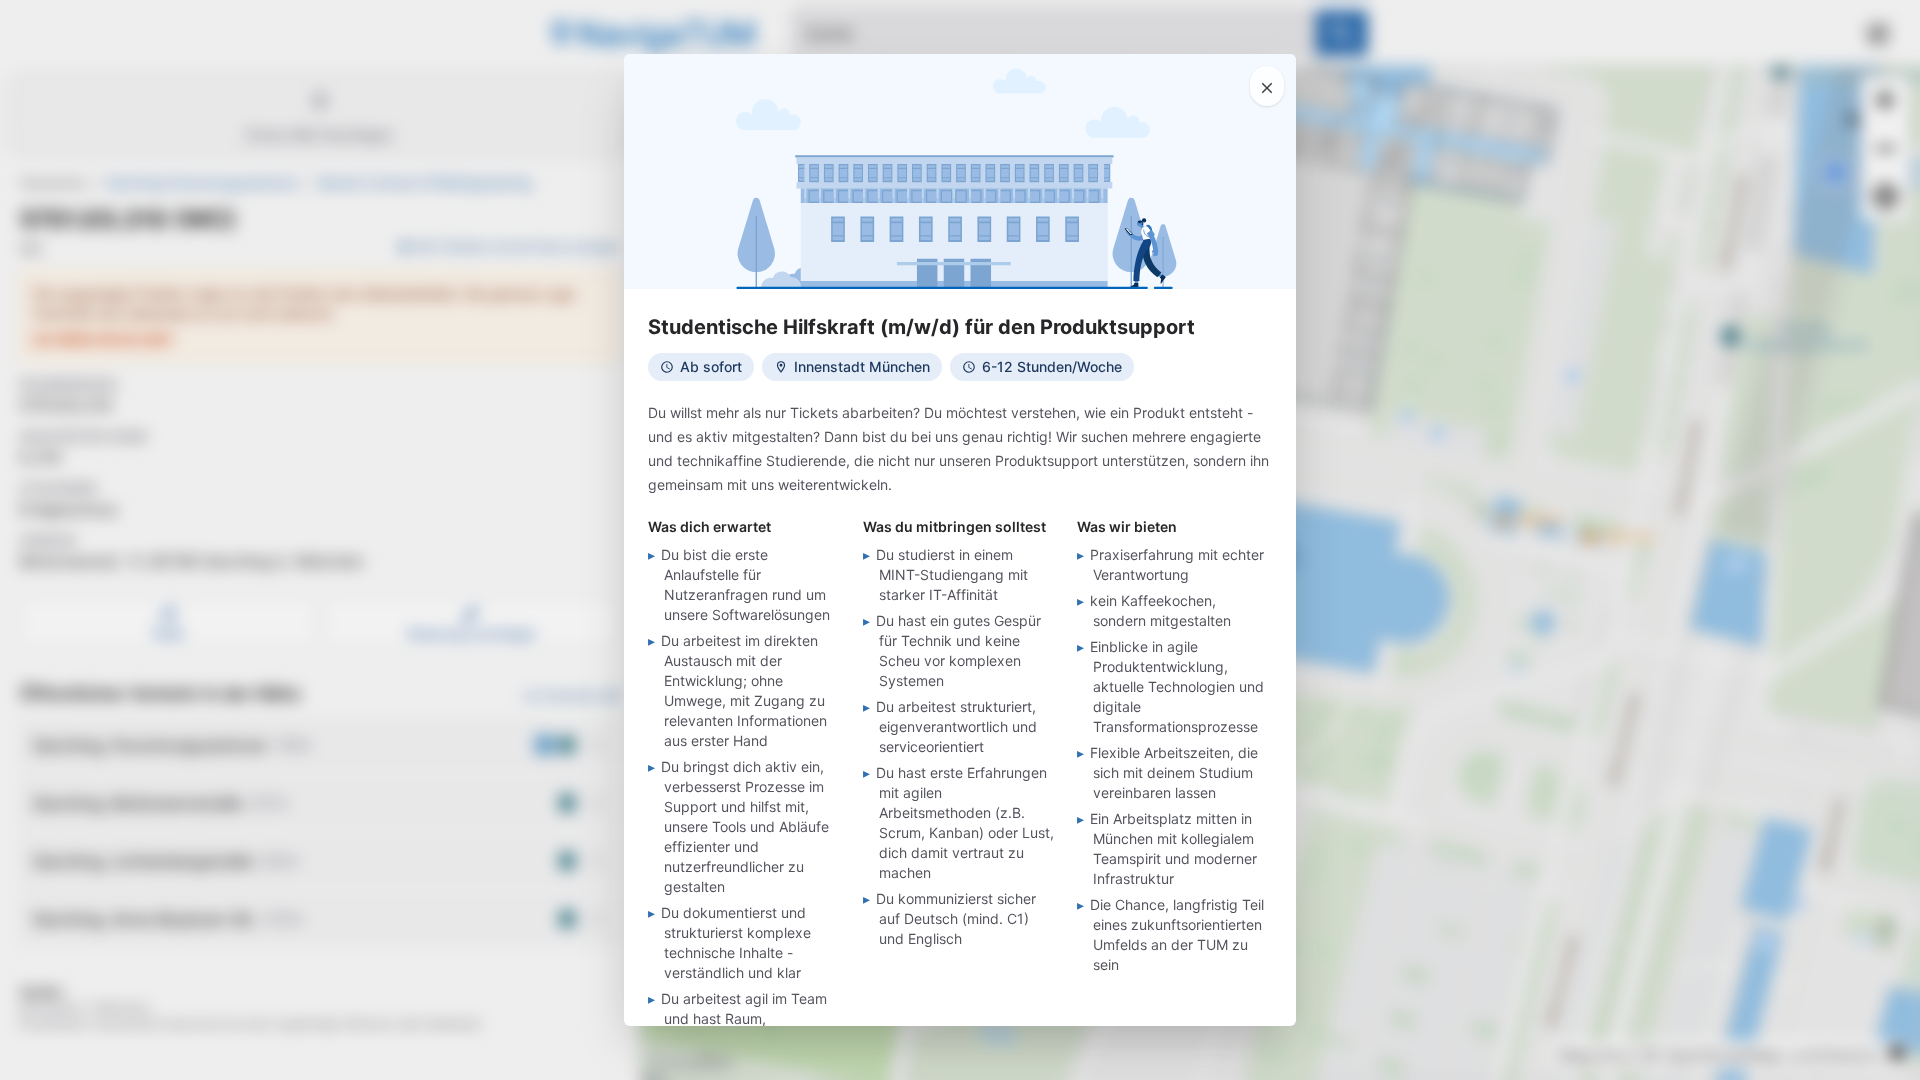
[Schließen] (1267, 86)
